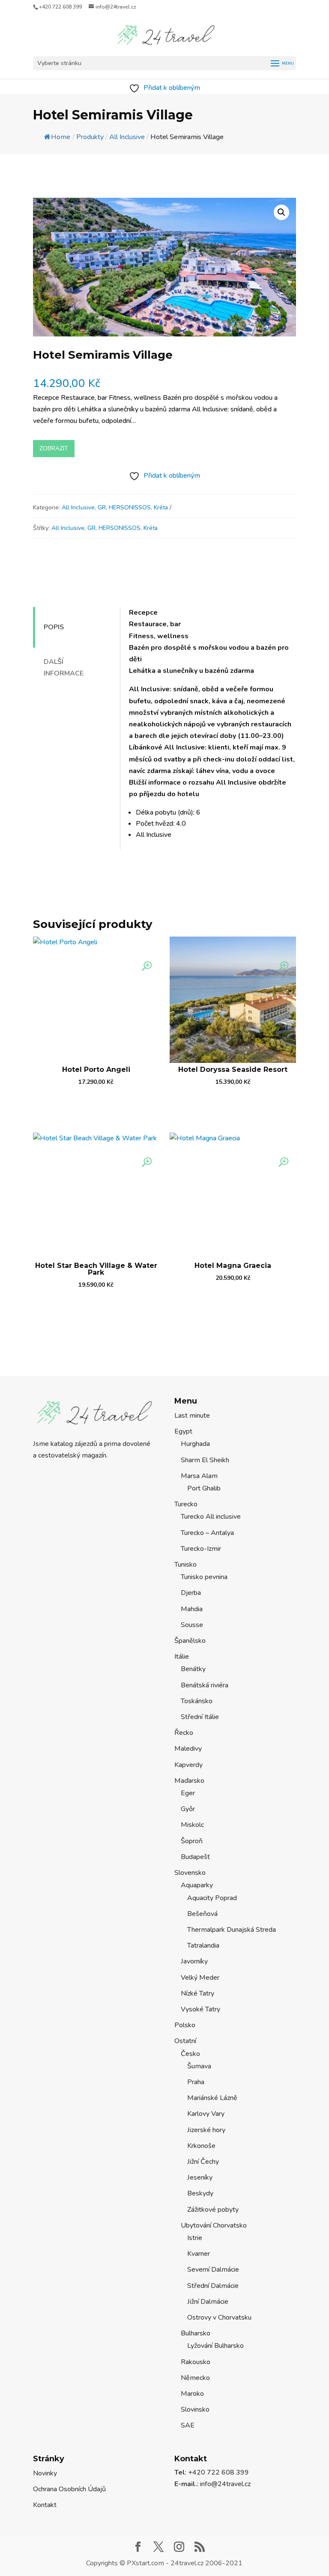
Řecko (184, 1733)
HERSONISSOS (130, 507)
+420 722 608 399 (60, 7)
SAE (188, 2425)
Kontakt (45, 2505)
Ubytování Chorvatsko (214, 2225)
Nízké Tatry (197, 1993)
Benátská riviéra (205, 1685)
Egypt (183, 1431)
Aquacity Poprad (212, 1898)
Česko (190, 2054)
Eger (188, 1793)
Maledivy (188, 1749)
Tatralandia (203, 1945)
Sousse (192, 1625)
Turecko (186, 1504)
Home (61, 137)
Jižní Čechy (203, 2162)
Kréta (161, 507)
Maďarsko (189, 1781)
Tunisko (185, 1565)
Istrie (195, 2238)
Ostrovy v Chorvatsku (219, 2317)
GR (102, 507)
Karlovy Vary (206, 2114)
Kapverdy (188, 1765)
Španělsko (190, 1641)
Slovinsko (195, 2409)
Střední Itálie (200, 1717)
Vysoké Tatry (200, 2009)
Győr (188, 1809)
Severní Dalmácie (213, 2270)
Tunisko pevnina (204, 1577)
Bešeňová (202, 1914)
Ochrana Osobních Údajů (69, 2489)
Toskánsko (197, 1701)
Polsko (185, 2025)
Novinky (45, 2473)
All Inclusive (78, 507)
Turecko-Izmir (201, 1549)
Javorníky (194, 1961)
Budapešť (195, 1857)
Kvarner (199, 2254)
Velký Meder (200, 1978)
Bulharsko (196, 2333)
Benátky (193, 1669)
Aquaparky (197, 1885)
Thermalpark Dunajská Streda (232, 1930)
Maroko (192, 2394)
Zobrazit (54, 448)
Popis (54, 627)
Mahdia (192, 1609)
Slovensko (190, 1873)
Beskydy (200, 2193)
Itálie (182, 1657)
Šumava (199, 2066)
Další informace (64, 668)
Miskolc (192, 1825)
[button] (281, 212)
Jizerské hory (206, 2130)
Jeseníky (200, 2177)
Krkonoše (201, 2146)
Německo (195, 2378)
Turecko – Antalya (207, 1533)
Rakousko (196, 2362)
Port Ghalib (204, 1488)
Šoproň (192, 1841)
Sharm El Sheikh (205, 1460)
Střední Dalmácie (213, 2286)
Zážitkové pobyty (213, 2210)
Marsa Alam (199, 1476)
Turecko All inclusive (211, 1517)
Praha (196, 2082)
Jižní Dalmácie (208, 2302)
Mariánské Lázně (212, 2098)
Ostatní (185, 2041)
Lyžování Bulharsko (215, 2346)
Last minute (192, 1416)
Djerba (191, 1593)
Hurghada (195, 1444)
